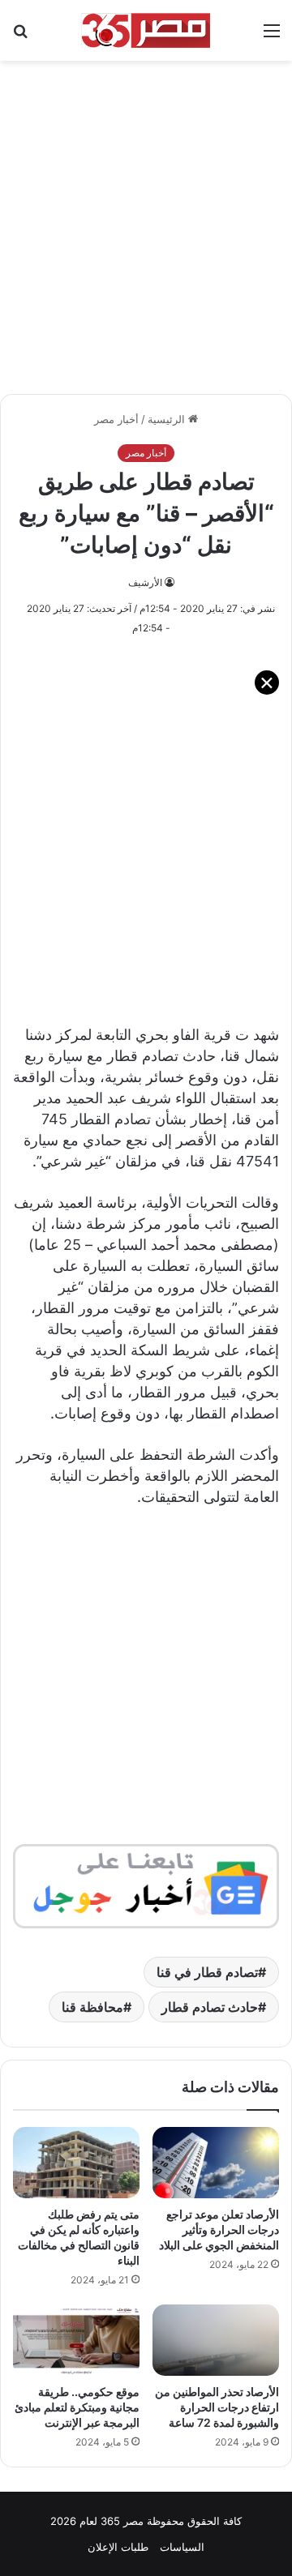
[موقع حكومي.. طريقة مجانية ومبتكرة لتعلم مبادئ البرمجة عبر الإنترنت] (76, 2340)
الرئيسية (168, 419)
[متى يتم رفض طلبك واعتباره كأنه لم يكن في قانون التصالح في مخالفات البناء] (76, 2163)
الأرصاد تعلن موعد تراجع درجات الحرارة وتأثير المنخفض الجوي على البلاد (219, 2229)
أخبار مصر (116, 419)
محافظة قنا (92, 2007)
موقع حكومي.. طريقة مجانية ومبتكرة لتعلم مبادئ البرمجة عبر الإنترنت (77, 2407)
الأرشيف (145, 582)
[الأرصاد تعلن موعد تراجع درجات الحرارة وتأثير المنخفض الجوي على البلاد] (216, 2163)
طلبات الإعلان (118, 2547)
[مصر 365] (146, 30)
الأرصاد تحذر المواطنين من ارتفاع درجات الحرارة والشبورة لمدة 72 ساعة (217, 2407)
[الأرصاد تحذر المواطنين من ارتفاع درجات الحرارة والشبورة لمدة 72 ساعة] (216, 2340)
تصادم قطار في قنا (207, 1972)
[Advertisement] (146, 219)
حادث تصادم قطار (210, 2007)
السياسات (182, 2547)
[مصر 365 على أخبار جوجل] (146, 1885)
